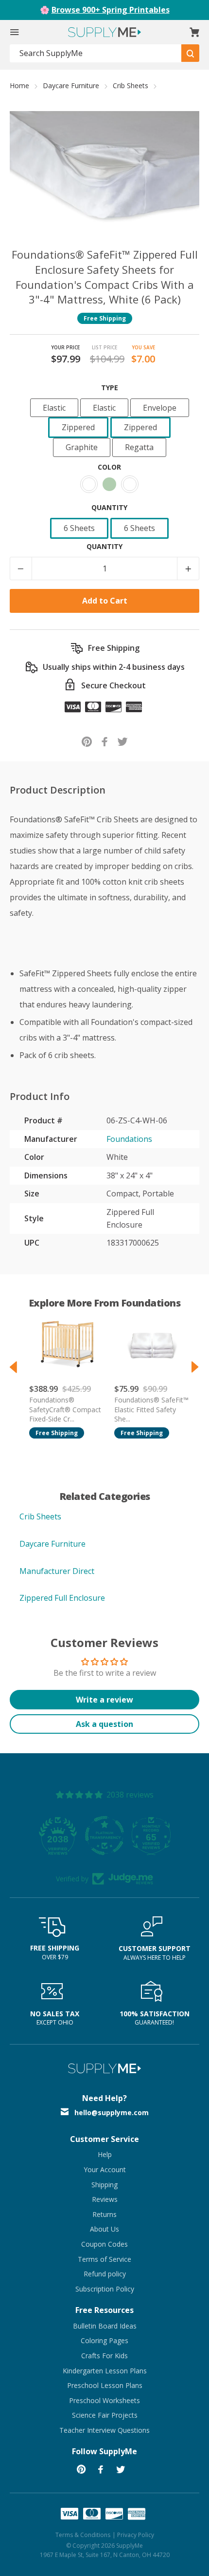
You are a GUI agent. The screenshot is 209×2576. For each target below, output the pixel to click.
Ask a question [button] (104, 1724)
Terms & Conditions (83, 2535)
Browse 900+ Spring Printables (111, 10)
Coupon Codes (104, 2244)
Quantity (109, 507)
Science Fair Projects (105, 2415)
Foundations (129, 1139)
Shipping (104, 2185)
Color (109, 467)
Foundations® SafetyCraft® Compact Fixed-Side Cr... (65, 1409)
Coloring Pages (104, 2340)
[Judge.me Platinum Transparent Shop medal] (104, 1836)
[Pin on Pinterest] (87, 741)
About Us (104, 2229)
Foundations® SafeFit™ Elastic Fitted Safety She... (151, 1409)
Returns (104, 2214)
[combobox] (96, 53)
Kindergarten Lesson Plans (105, 2371)
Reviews (105, 2199)
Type (110, 388)
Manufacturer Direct (57, 1571)
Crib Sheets (131, 85)
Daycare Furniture (71, 85)
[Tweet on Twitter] (123, 741)
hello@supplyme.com (112, 2112)
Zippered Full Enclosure (62, 1598)
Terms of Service (104, 2259)
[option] (62, 1374)
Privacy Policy (136, 2535)
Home (19, 85)
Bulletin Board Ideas (105, 2326)
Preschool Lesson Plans (105, 2385)
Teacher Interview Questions (104, 2430)
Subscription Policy (105, 2289)
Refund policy (105, 2274)
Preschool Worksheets (104, 2400)
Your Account (105, 2169)
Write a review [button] (104, 1700)
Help (105, 2154)
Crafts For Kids (104, 2356)
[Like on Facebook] (105, 741)
